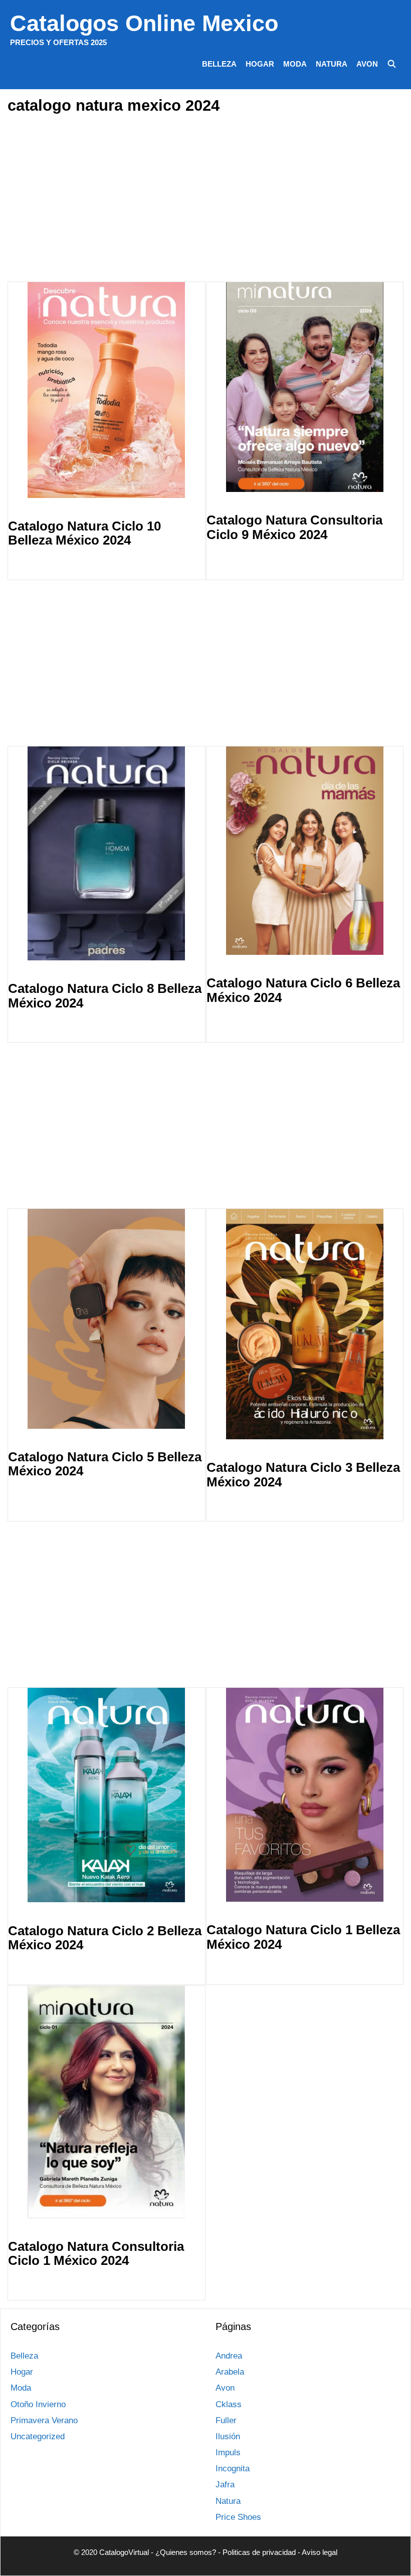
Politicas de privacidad (259, 2552)
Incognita (233, 2469)
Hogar (260, 64)
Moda (295, 64)
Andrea (229, 2356)
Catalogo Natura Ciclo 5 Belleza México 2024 (105, 1464)
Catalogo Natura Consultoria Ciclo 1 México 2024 (96, 2254)
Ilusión (228, 2436)
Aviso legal (320, 2552)
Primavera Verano (44, 2420)
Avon (367, 64)
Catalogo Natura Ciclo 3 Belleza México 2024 (303, 1475)
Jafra (225, 2485)
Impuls (228, 2453)
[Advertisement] (212, 199)
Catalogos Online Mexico (144, 23)
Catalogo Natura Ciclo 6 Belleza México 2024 (303, 990)
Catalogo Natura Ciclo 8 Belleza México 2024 (105, 996)
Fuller (226, 2420)
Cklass (229, 2404)
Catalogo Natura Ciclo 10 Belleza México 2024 (84, 533)
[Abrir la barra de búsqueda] (392, 64)
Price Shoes (238, 2517)
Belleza (219, 64)
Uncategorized (38, 2436)
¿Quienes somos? (186, 2552)
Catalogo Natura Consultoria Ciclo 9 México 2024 (294, 527)
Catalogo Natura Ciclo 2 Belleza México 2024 (105, 1938)
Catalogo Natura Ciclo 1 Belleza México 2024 (303, 1937)
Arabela (230, 2372)
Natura (332, 64)
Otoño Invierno (38, 2404)
